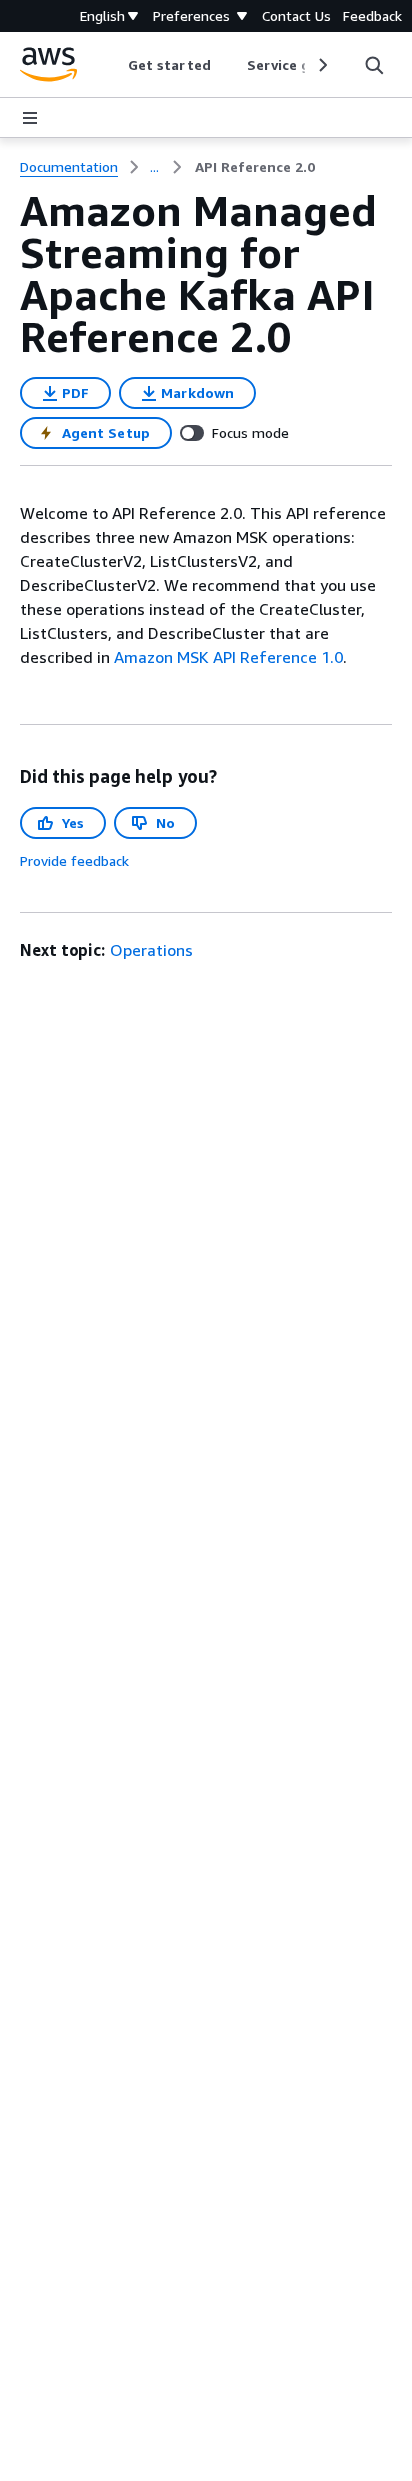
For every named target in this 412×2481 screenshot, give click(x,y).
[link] (255, 167)
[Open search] (374, 65)
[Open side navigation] (30, 118)
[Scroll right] (321, 65)
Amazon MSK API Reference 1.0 (228, 657)
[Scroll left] (113, 65)
